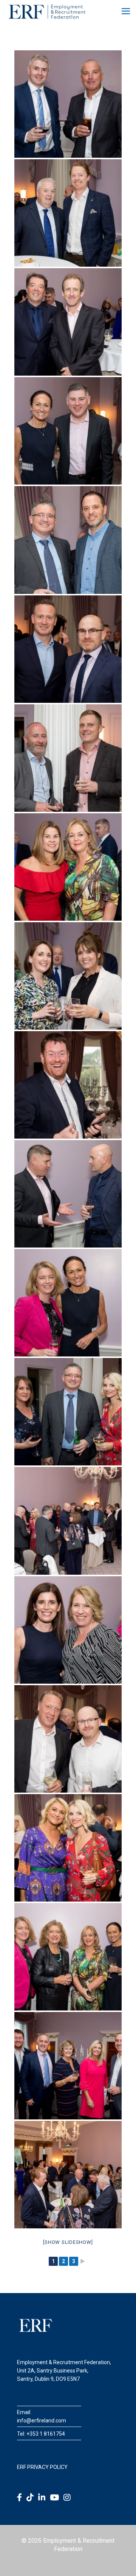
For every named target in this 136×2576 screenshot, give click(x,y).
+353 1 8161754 (46, 2434)
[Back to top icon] (121, 2560)
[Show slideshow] (68, 2242)
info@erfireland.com (42, 2421)
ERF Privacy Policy (42, 2467)
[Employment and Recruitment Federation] (47, 11)
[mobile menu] (126, 11)
